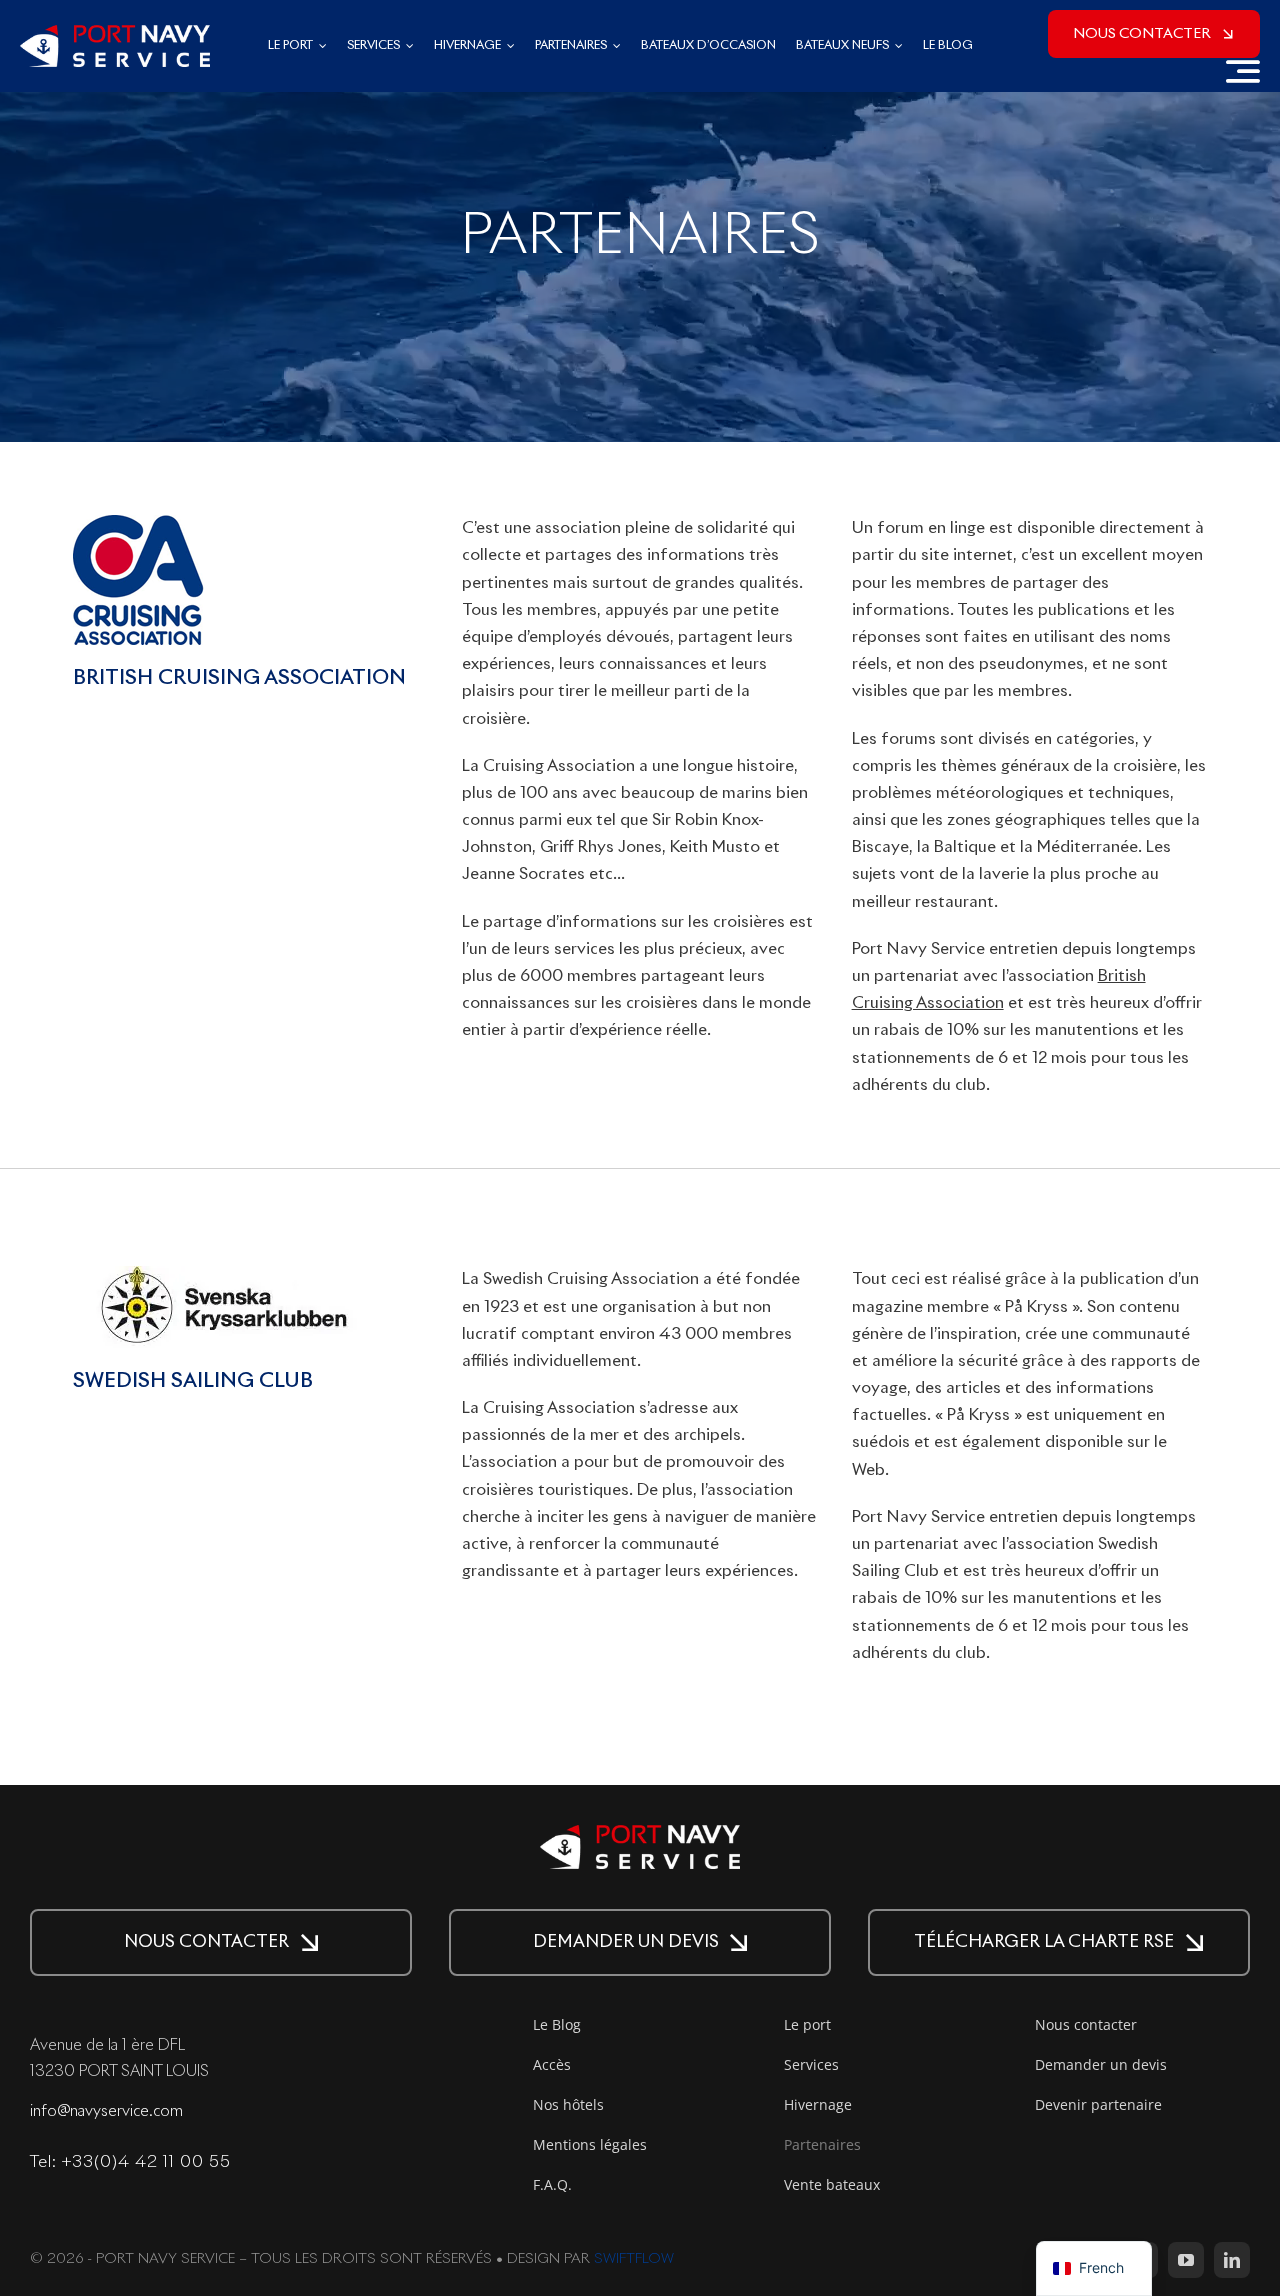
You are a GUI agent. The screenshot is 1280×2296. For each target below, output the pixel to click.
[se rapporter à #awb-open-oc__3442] (1243, 71)
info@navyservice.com (106, 2111)
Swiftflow (634, 2259)
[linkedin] (1232, 2260)
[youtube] (1186, 2260)
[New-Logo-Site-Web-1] (115, 33)
